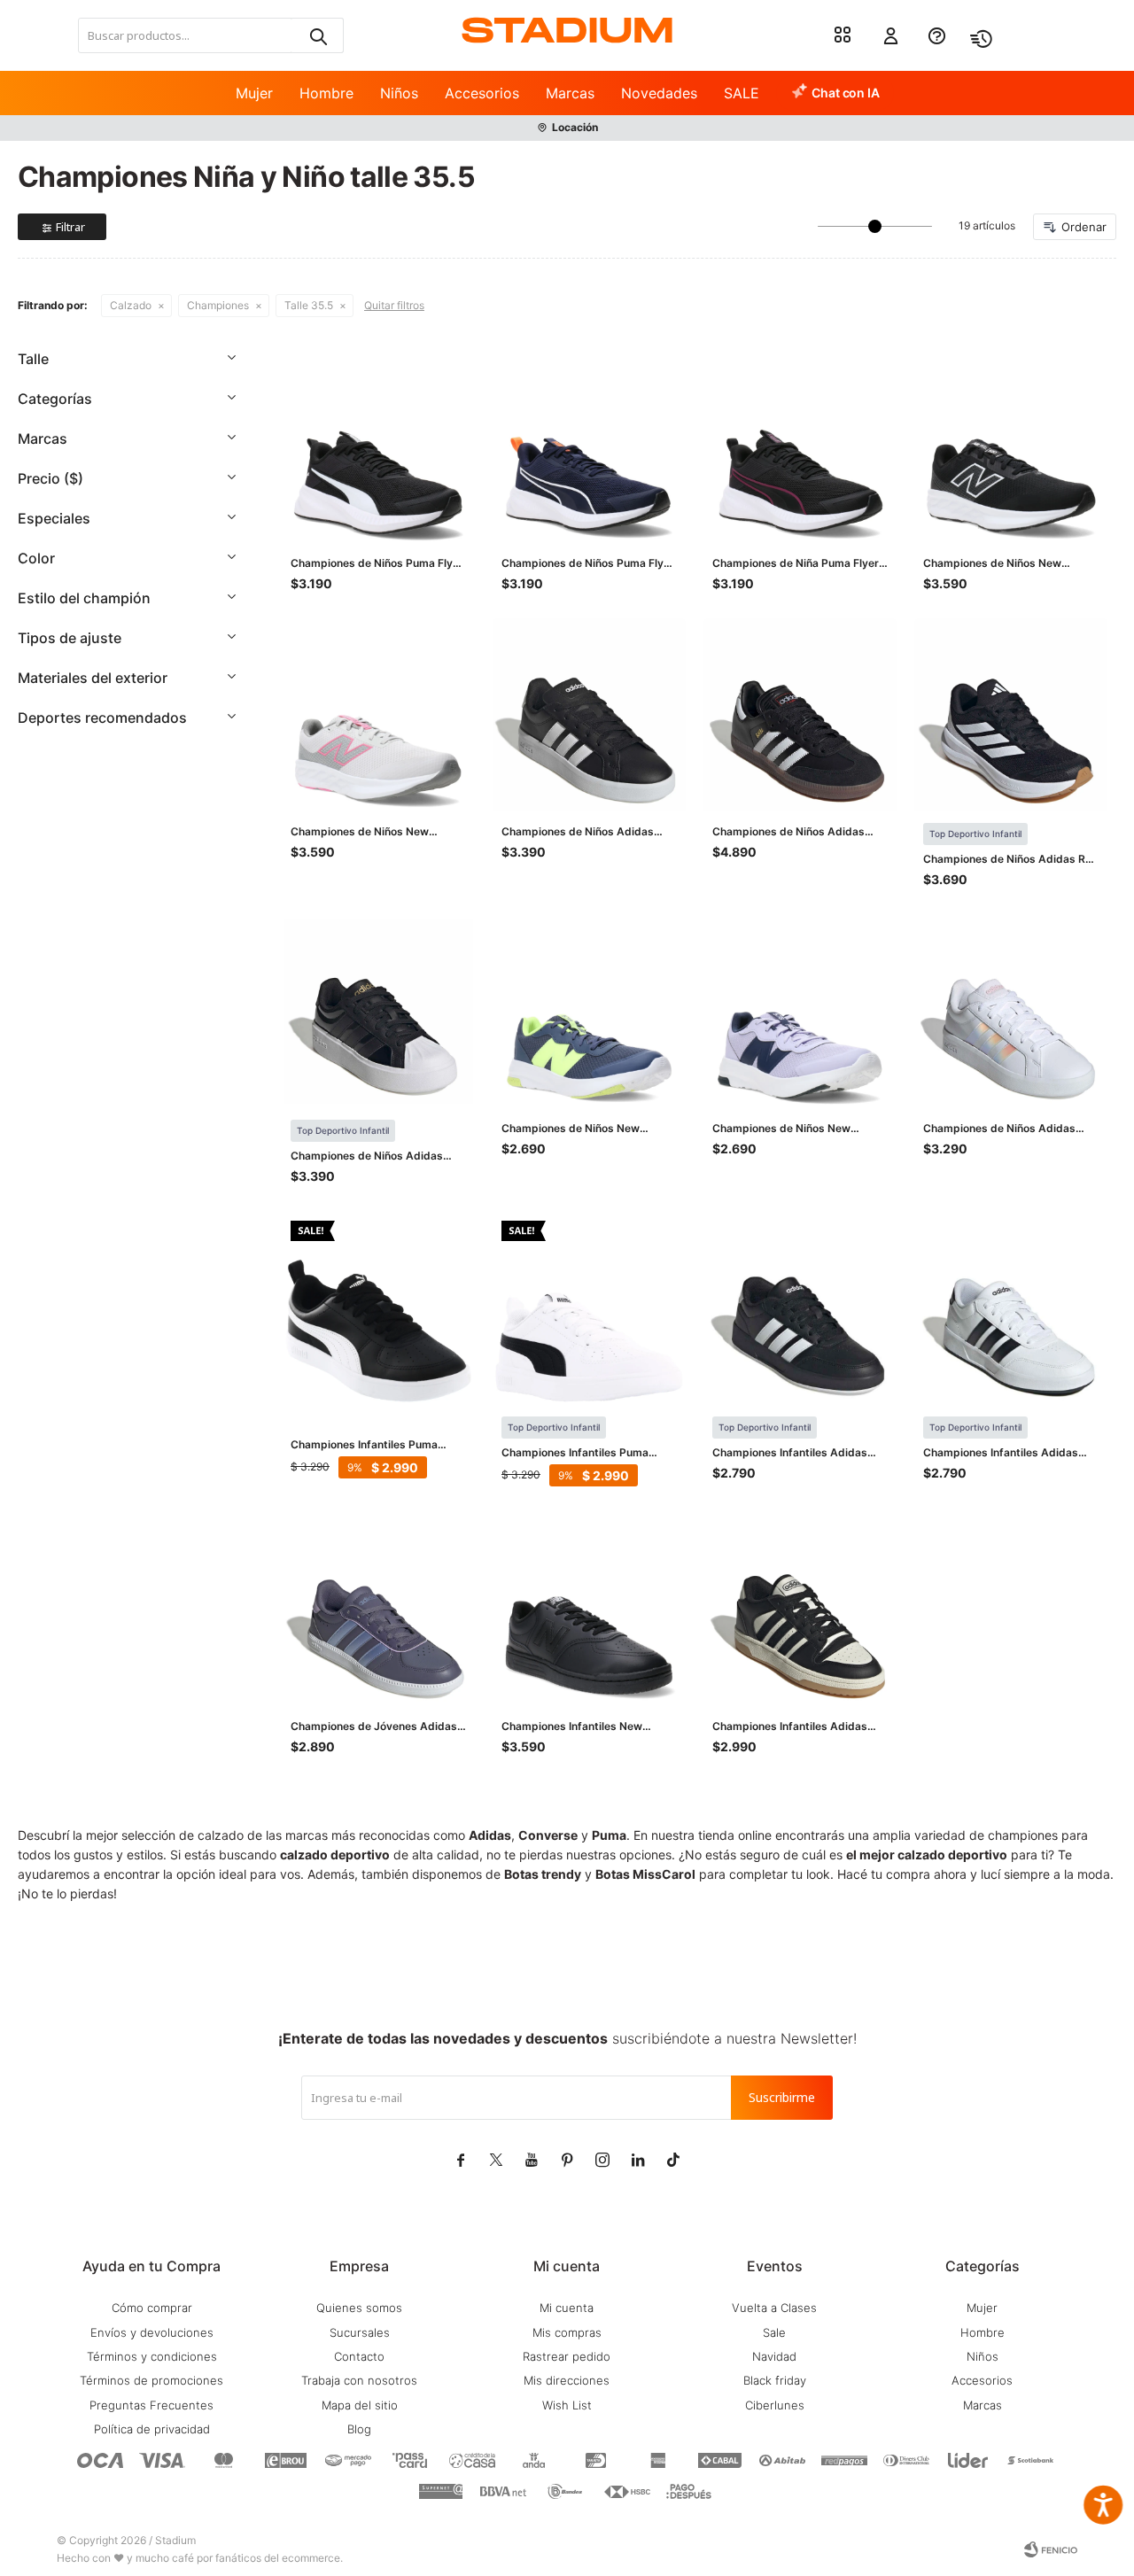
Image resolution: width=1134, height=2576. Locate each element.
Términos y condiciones (152, 2356)
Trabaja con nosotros (359, 2380)
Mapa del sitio (360, 2405)
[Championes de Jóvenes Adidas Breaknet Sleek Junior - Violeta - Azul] (378, 1610)
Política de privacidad (152, 2429)
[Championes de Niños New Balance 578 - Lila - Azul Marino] (800, 1012)
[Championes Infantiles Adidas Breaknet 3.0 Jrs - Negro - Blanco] (800, 1308)
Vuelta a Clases (774, 2308)
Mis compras (567, 2332)
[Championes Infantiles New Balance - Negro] (589, 1610)
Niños (399, 93)
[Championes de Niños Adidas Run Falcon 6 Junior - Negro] (1011, 715)
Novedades (659, 93)
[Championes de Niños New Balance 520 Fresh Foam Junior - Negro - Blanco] (1011, 446)
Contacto (359, 2356)
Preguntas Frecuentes (151, 2405)
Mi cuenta (567, 2308)
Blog (359, 2429)
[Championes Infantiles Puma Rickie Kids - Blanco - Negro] (589, 1308)
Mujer (254, 93)
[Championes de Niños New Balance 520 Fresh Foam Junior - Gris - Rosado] (378, 715)
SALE (742, 93)
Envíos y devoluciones (152, 2332)
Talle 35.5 (309, 305)
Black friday (775, 2380)
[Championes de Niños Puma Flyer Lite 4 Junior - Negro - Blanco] (378, 446)
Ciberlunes (775, 2405)
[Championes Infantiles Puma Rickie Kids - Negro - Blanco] (378, 1308)
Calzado (131, 305)
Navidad (774, 2356)
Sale (774, 2332)
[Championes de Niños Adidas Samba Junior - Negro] (800, 715)
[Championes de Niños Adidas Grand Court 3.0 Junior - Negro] (589, 715)
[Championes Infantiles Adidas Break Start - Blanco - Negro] (800, 1610)
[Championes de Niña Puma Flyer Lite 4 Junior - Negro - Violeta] (800, 446)
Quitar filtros (394, 305)
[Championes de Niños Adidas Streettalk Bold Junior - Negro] (378, 1012)
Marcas (570, 93)
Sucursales (360, 2332)
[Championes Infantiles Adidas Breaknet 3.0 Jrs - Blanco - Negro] (1011, 1308)
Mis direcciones (567, 2380)
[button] (317, 35)
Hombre (326, 93)
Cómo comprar (152, 2308)
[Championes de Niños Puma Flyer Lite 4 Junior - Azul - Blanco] (589, 446)
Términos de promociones (151, 2380)
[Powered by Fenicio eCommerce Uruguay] (1051, 2549)
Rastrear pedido (567, 2356)
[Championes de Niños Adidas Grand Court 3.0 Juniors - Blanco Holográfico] (1011, 1012)
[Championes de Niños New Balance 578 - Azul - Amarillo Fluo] (589, 1012)
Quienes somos (359, 2308)
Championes (218, 305)
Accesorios (482, 93)
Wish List (567, 2405)
